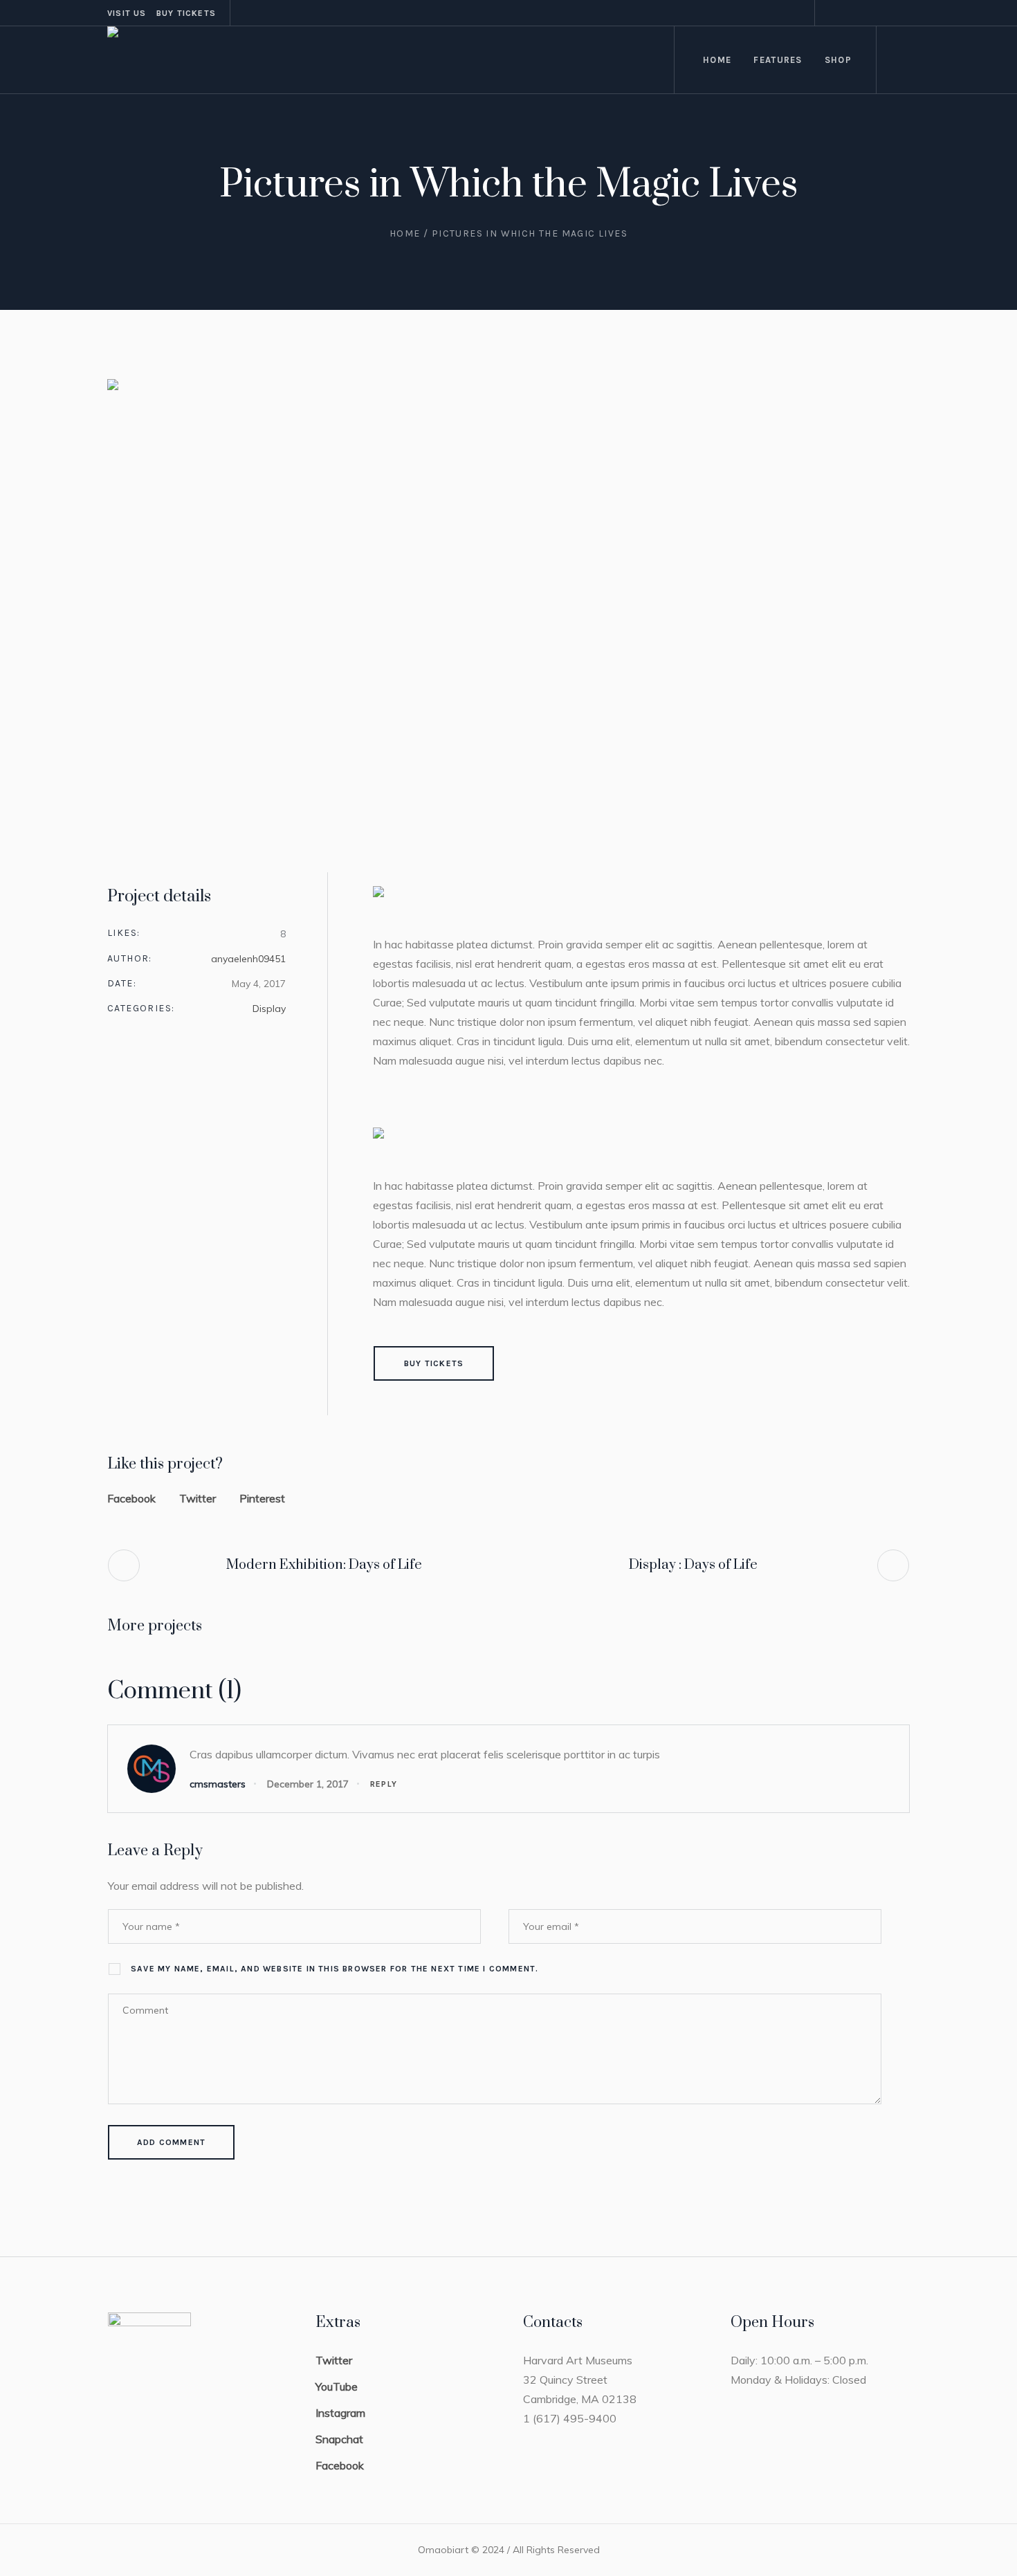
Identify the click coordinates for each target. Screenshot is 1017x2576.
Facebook (131, 1498)
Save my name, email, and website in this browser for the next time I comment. (335, 1969)
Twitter (198, 1498)
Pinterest (262, 1498)
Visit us (127, 13)
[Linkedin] (883, 13)
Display (269, 1009)
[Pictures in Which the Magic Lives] (508, 605)
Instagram (340, 2413)
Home (405, 233)
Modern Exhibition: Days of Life (324, 1565)
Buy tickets (186, 13)
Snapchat (339, 2439)
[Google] (899, 13)
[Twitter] (866, 13)
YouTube (337, 2386)
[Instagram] (850, 13)
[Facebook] (833, 13)
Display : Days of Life (693, 1565)
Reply (384, 1784)
